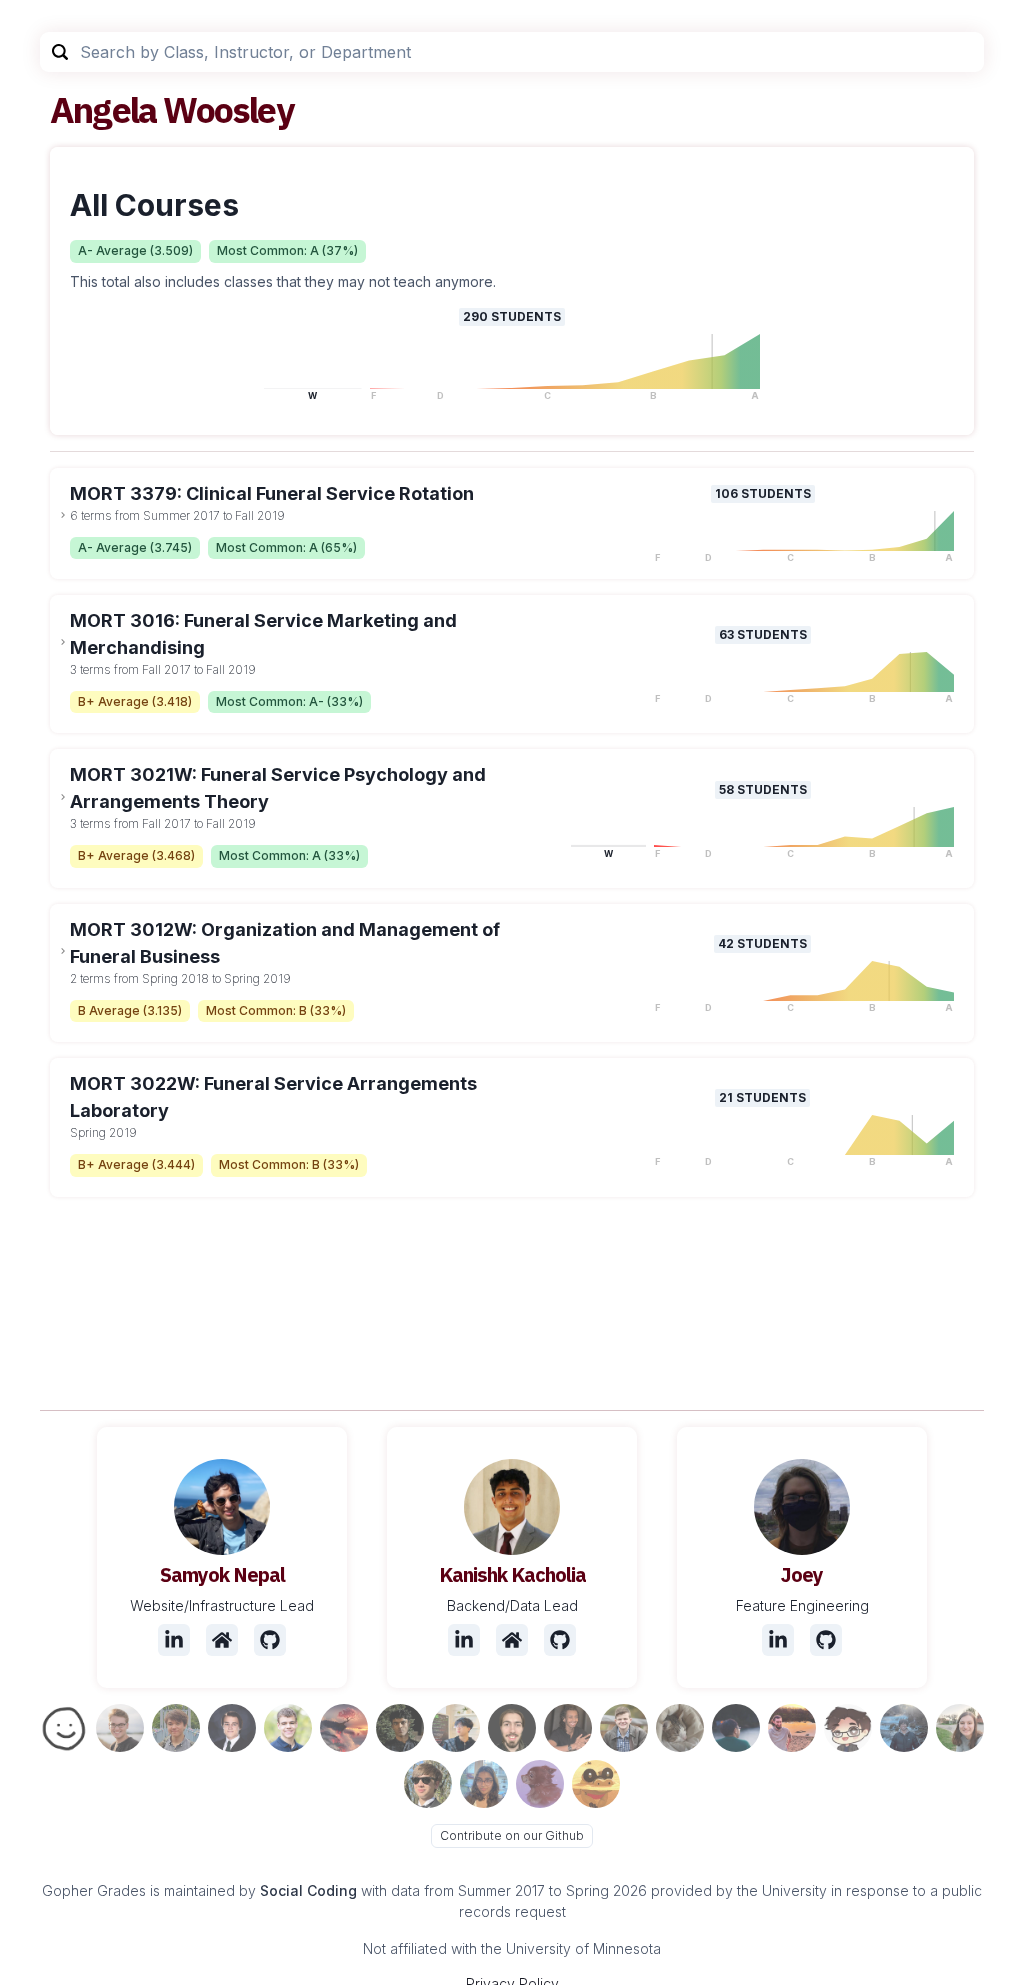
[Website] (222, 1640)
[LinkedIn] (174, 1640)
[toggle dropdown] (63, 515)
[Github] (270, 1640)
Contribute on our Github (512, 1835)
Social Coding (308, 1890)
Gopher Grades (94, 1890)
